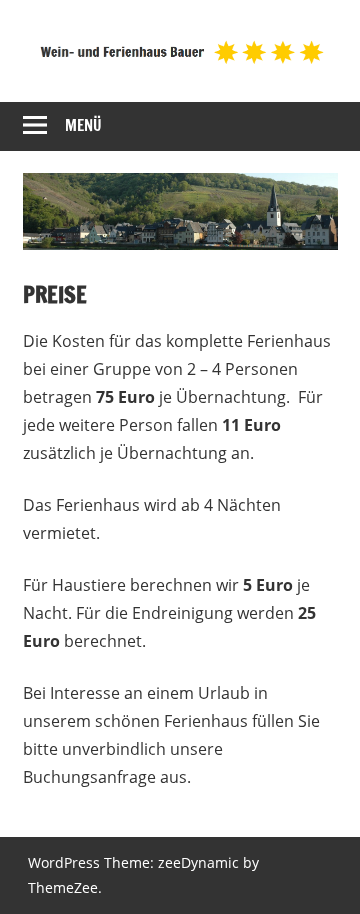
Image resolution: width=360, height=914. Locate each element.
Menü (83, 125)
